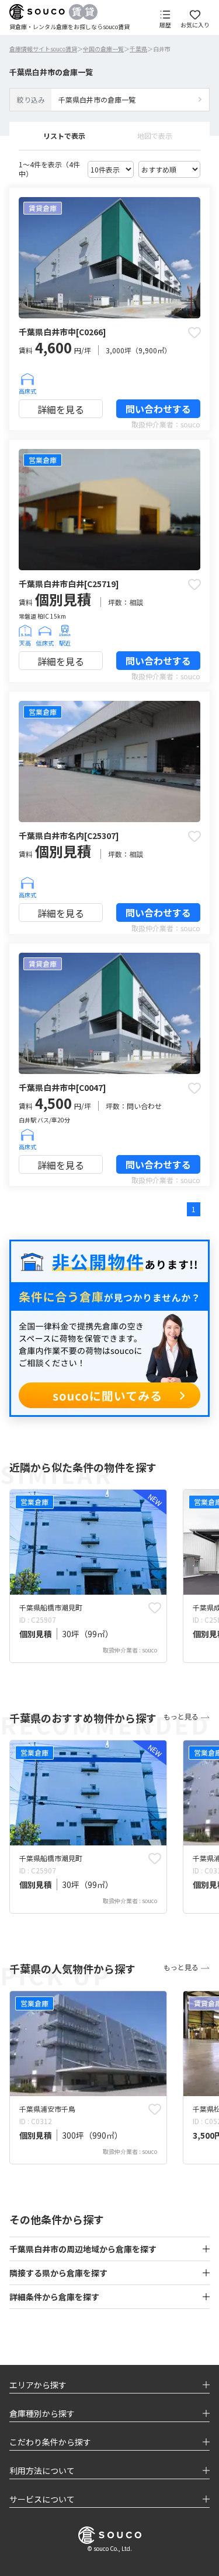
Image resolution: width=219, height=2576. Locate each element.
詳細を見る (61, 409)
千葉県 (138, 49)
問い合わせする (158, 409)
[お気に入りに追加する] (194, 332)
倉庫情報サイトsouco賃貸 (43, 49)
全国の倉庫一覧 (103, 49)
